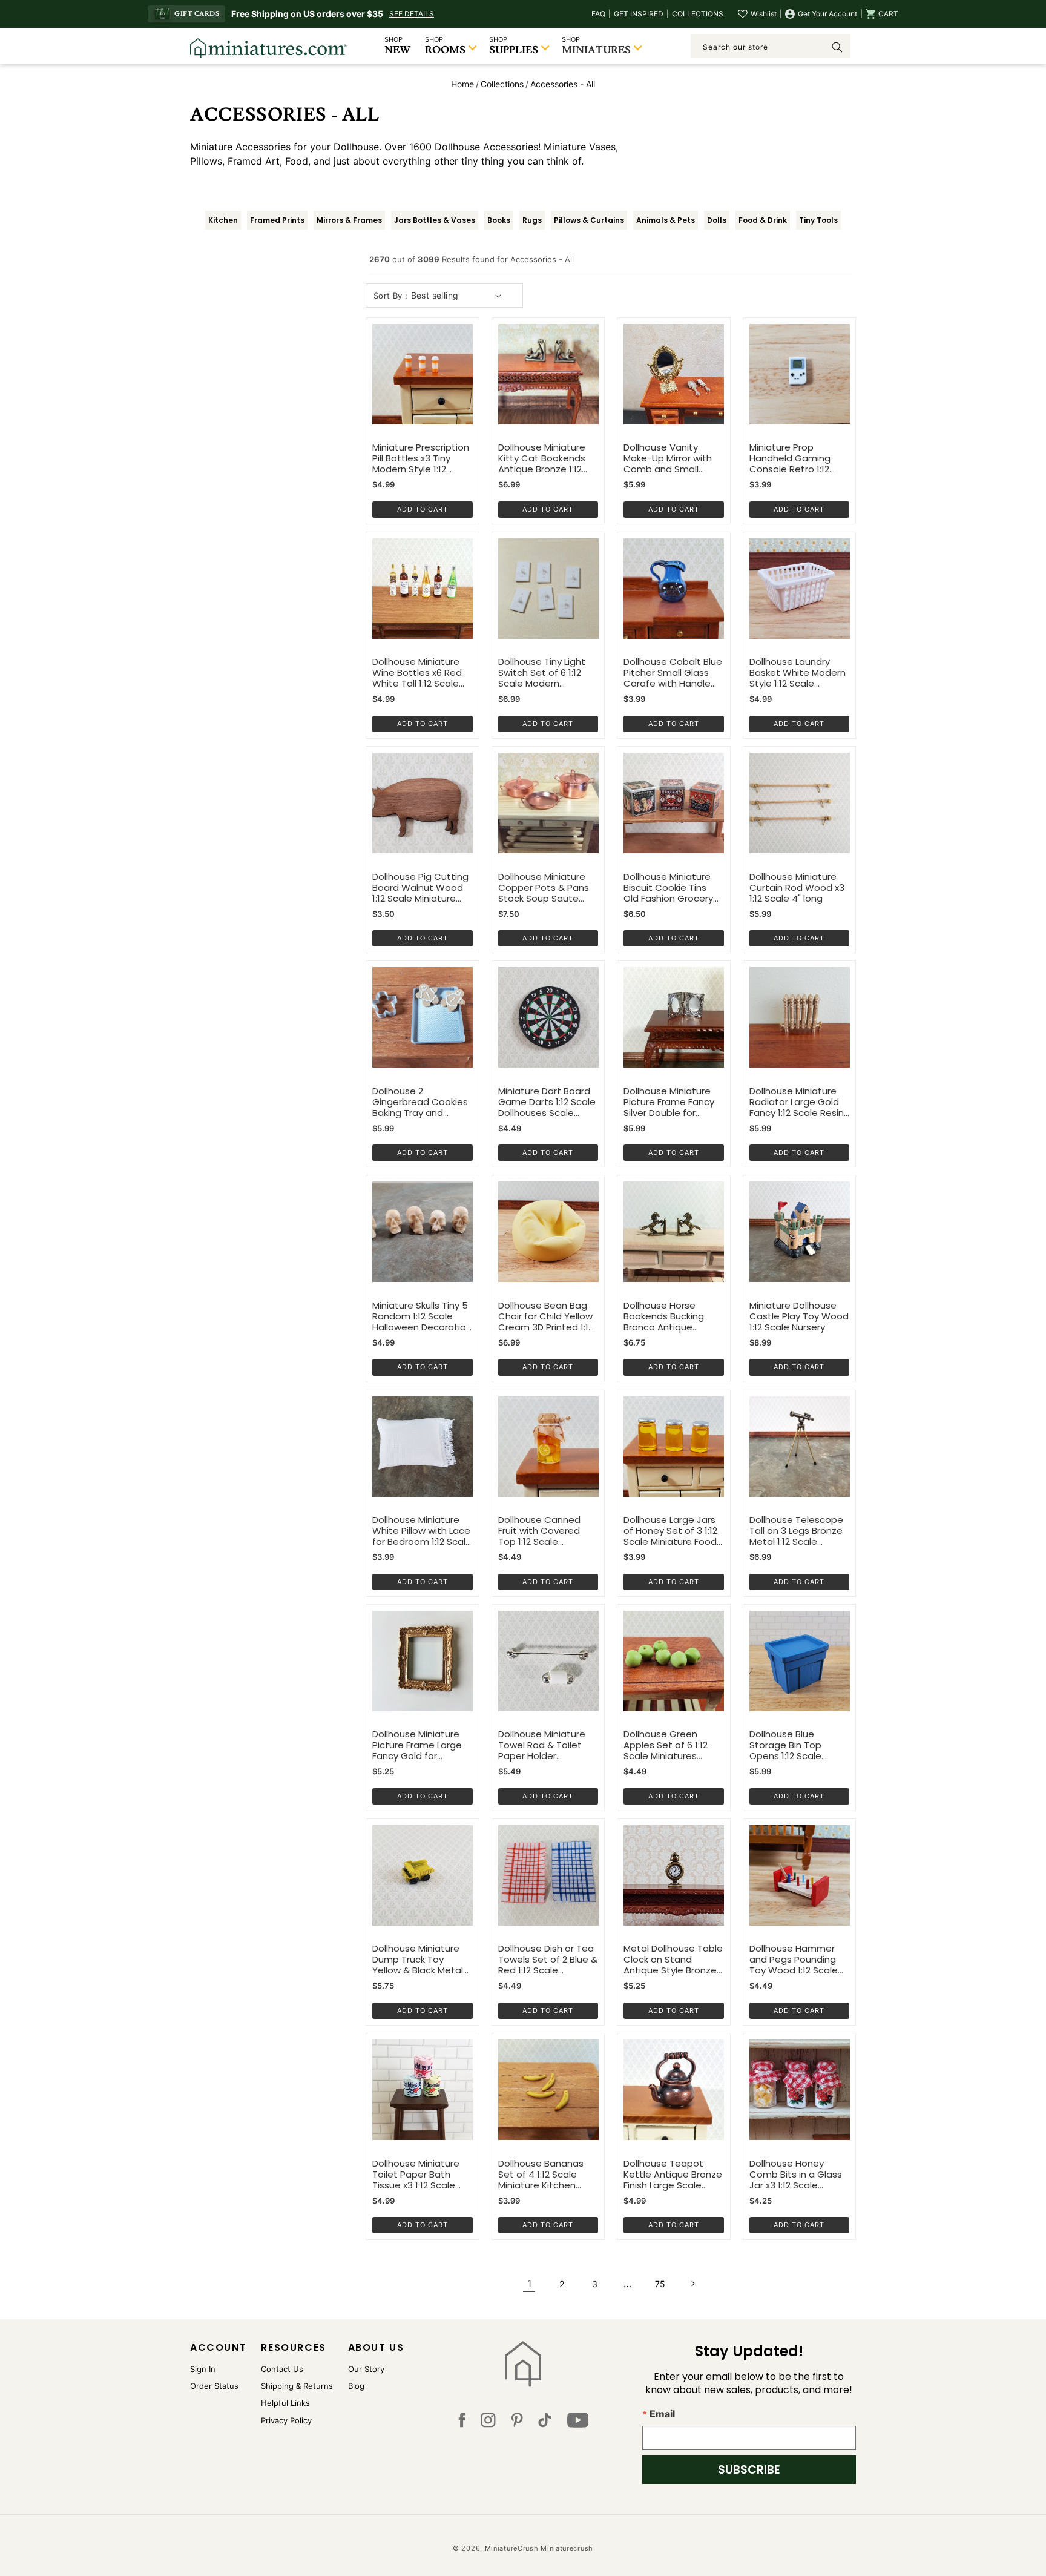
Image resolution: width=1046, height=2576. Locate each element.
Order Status (214, 2386)
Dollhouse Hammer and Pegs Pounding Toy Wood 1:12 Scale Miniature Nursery (794, 1960)
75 (660, 2284)
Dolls (717, 220)
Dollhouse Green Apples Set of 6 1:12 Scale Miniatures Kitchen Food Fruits (666, 1745)
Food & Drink (763, 220)
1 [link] (529, 2284)
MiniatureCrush (512, 2548)
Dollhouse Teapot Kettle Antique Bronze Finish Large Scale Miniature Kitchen (673, 2175)
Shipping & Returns (297, 2386)
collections (502, 84)
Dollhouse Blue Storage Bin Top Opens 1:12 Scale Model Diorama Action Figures (799, 1745)
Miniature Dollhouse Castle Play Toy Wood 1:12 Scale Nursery (799, 1316)
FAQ (598, 14)
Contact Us (282, 2369)
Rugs (532, 220)
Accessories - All (563, 84)
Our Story (366, 2369)
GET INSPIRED (639, 14)
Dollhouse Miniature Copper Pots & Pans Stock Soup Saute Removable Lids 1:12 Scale (544, 888)
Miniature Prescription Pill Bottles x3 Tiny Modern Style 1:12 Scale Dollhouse (421, 458)
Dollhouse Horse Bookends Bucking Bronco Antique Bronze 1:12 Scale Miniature (664, 1316)
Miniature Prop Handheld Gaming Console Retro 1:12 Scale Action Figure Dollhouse (792, 458)
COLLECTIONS (698, 14)
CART (888, 14)
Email (662, 2414)
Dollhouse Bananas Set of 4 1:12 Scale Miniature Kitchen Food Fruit (541, 2175)
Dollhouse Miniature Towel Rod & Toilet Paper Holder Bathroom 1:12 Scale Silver (542, 1745)
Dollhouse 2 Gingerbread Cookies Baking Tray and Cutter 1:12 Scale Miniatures (420, 1102)
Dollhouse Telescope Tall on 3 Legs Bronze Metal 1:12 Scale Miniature (796, 1531)
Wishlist (764, 14)
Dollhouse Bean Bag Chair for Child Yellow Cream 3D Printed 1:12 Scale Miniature (546, 1316)
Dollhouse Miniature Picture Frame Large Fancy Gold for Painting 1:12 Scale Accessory (417, 1745)
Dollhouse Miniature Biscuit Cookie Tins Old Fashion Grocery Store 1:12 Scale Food (669, 888)
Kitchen (223, 220)
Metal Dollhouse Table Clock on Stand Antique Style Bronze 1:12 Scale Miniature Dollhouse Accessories (673, 1960)
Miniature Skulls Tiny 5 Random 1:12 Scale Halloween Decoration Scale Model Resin (422, 1316)
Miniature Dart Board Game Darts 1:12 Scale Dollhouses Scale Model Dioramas (547, 1102)
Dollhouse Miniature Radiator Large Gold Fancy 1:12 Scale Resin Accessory (797, 1102)
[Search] (837, 47)
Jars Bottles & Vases (435, 220)
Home (462, 84)
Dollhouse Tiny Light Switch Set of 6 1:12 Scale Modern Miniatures (542, 673)
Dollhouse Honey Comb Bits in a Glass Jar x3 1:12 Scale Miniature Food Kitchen (796, 2175)
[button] (882, 14)
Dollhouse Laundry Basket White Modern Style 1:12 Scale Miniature (798, 673)
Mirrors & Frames (349, 220)
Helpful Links (285, 2403)
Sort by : (391, 296)
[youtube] (578, 2423)
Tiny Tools (818, 220)
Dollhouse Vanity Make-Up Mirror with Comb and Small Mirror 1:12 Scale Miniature (668, 458)
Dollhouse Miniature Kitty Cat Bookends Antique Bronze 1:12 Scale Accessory (542, 458)
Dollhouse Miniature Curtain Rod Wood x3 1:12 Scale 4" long (797, 888)
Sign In (203, 2369)
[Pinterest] (517, 2423)
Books (499, 220)
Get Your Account (827, 14)
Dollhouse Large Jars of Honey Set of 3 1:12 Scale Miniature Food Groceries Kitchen (670, 1531)
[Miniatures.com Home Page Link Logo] (523, 2364)
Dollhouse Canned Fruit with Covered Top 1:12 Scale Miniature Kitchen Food (539, 1531)
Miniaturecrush (567, 2548)
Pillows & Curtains (589, 220)
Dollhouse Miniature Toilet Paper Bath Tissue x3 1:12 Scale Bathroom (416, 2175)
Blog (356, 2386)
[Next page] (692, 2284)
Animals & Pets (666, 220)
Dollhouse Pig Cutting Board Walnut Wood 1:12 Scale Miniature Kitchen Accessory (420, 888)
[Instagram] (488, 2423)
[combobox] (771, 46)
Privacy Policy (286, 2420)
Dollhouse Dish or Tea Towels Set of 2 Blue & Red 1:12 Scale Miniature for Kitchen (548, 1960)
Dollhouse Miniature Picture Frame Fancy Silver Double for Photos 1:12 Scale (669, 1102)
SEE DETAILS (412, 14)
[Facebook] (462, 2423)
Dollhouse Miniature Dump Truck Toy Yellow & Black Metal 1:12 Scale (418, 1960)
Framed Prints (277, 220)
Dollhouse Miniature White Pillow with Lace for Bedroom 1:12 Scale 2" (422, 1531)
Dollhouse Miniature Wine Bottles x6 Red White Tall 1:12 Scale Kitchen (417, 673)
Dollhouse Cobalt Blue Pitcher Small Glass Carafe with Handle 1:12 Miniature (673, 673)
